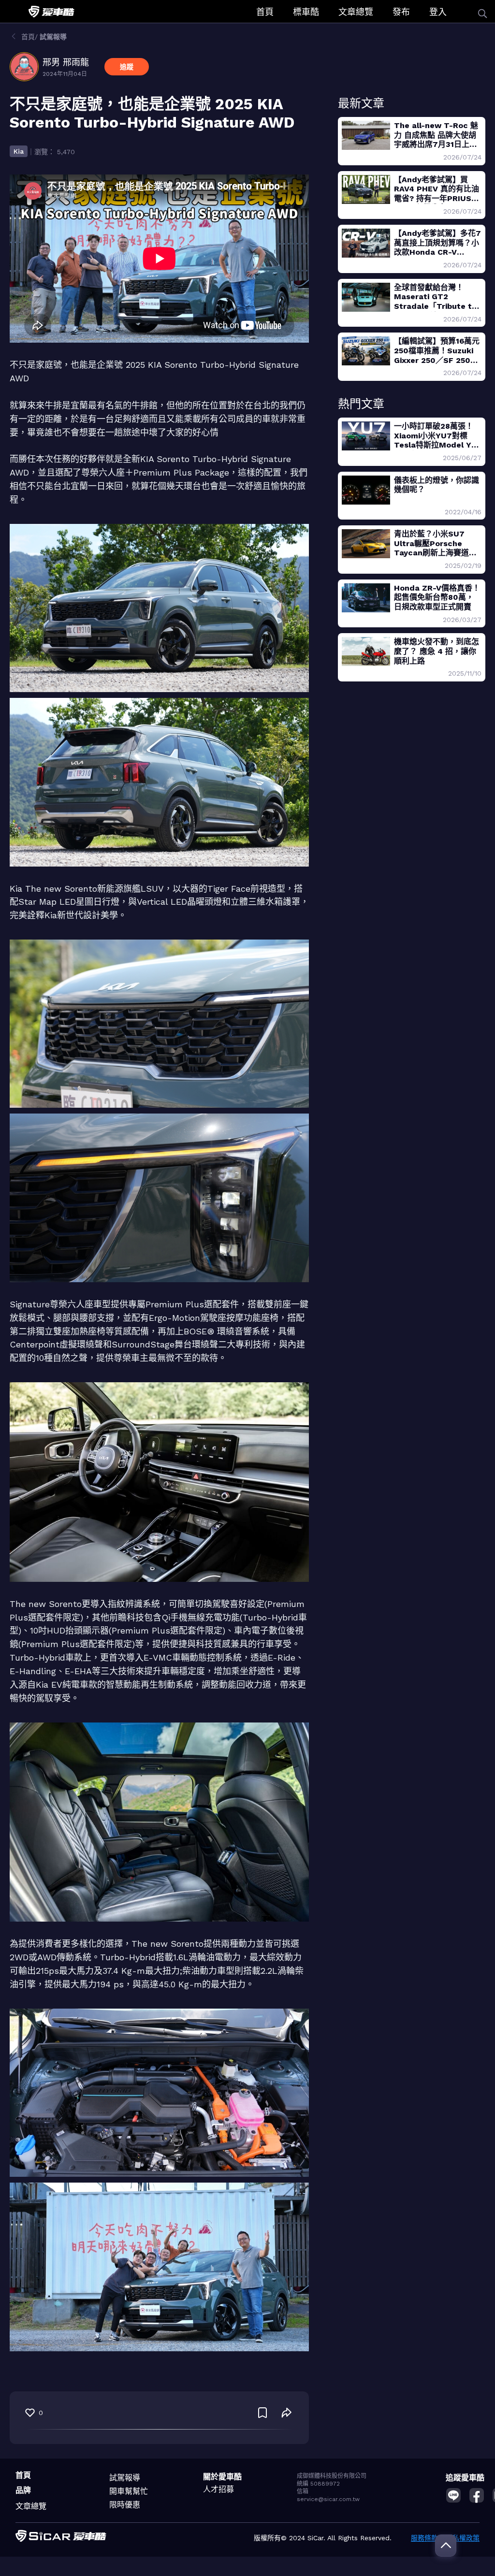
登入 (438, 12)
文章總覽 (356, 12)
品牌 (23, 2490)
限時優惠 (125, 2505)
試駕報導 (125, 2478)
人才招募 (218, 2489)
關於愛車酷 (222, 2477)
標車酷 (306, 12)
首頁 (265, 12)
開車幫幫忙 (129, 2491)
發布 (401, 12)
